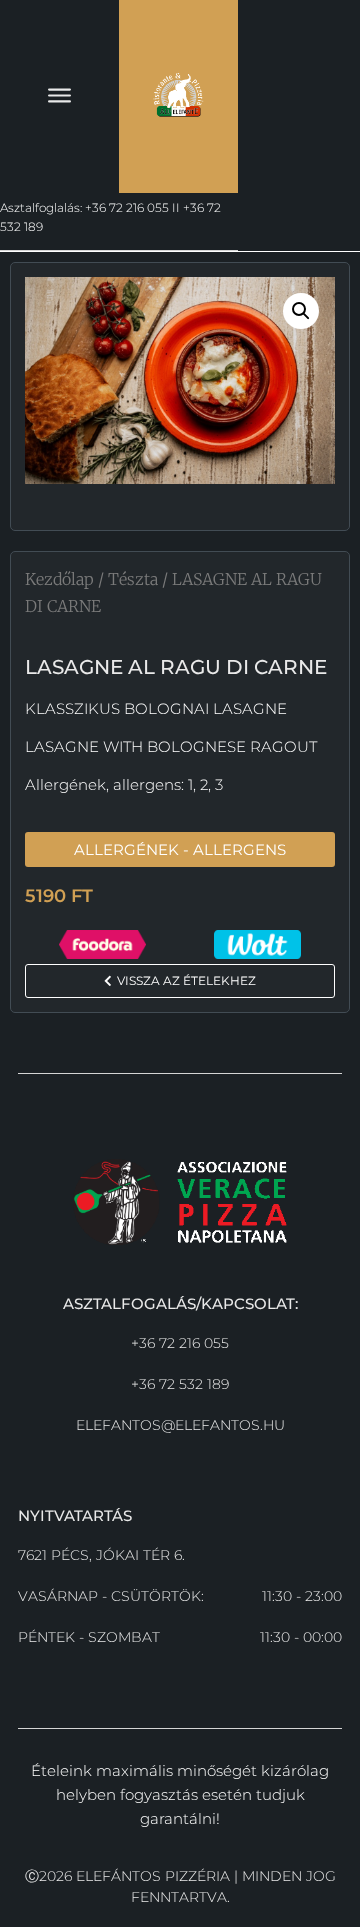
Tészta (133, 579)
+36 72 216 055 (180, 1343)
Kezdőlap (59, 579)
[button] (301, 311)
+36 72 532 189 (180, 1384)
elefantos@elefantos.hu (180, 1425)
